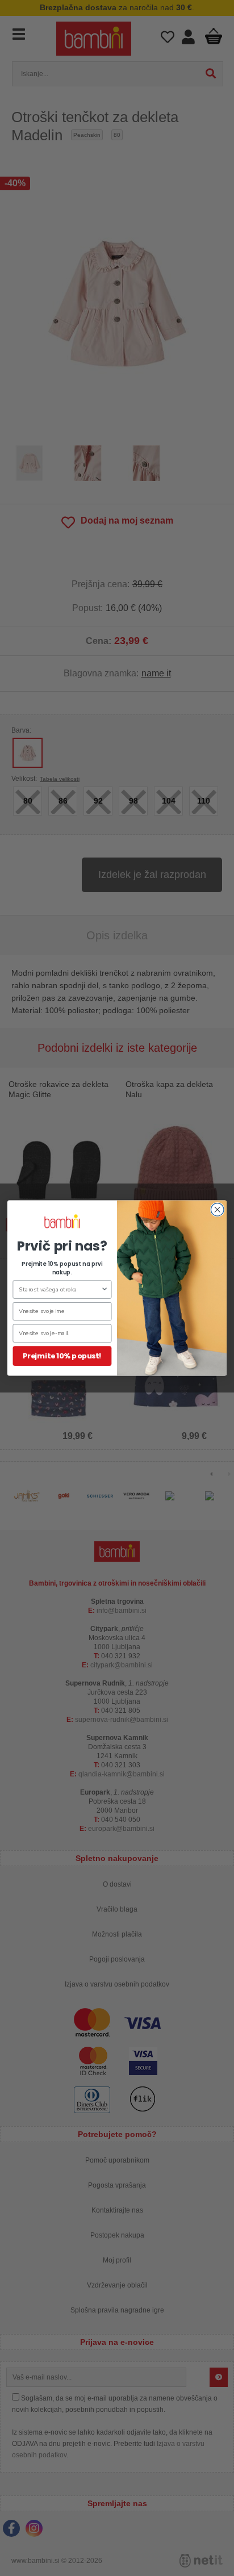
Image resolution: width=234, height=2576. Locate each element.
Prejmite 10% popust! (62, 1356)
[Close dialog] (217, 1210)
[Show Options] (105, 1289)
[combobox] (60, 1289)
